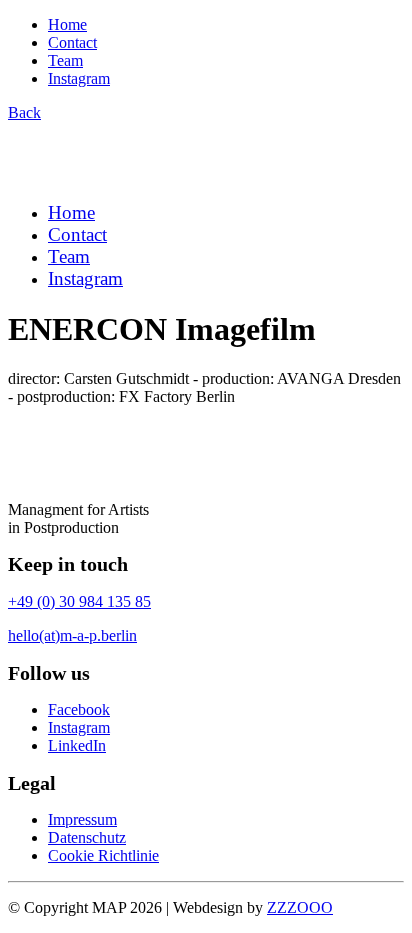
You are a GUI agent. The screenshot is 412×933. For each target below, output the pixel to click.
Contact (72, 42)
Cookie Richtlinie (103, 855)
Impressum (82, 819)
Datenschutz (87, 837)
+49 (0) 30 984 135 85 (79, 601)
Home (67, 24)
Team (65, 60)
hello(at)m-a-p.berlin (72, 635)
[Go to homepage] (106, 176)
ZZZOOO (300, 907)
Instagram (79, 78)
